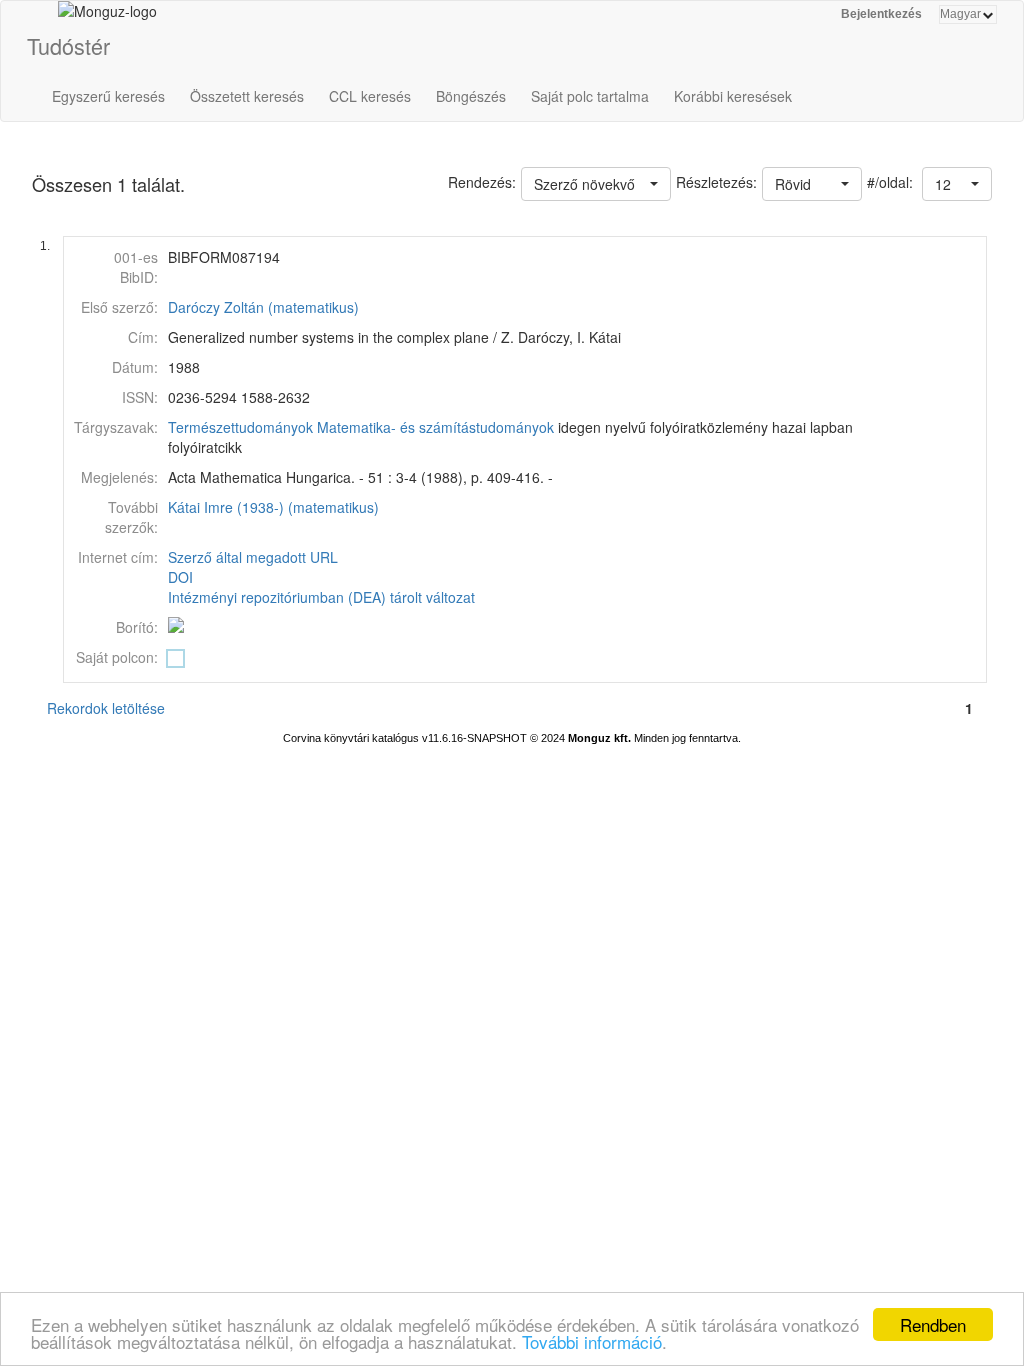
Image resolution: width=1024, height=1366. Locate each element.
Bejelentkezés (881, 14)
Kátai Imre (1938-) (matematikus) (273, 507)
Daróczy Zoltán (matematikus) (263, 307)
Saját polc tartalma (590, 96)
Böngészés (471, 96)
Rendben (933, 1324)
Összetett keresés (247, 96)
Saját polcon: (117, 657)
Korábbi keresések (733, 96)
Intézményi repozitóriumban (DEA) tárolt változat (321, 597)
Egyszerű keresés (108, 96)
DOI (180, 577)
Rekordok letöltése (106, 708)
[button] (957, 184)
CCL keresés (370, 96)
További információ (592, 1341)
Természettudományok (240, 427)
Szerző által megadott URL (253, 557)
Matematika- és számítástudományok (435, 427)
